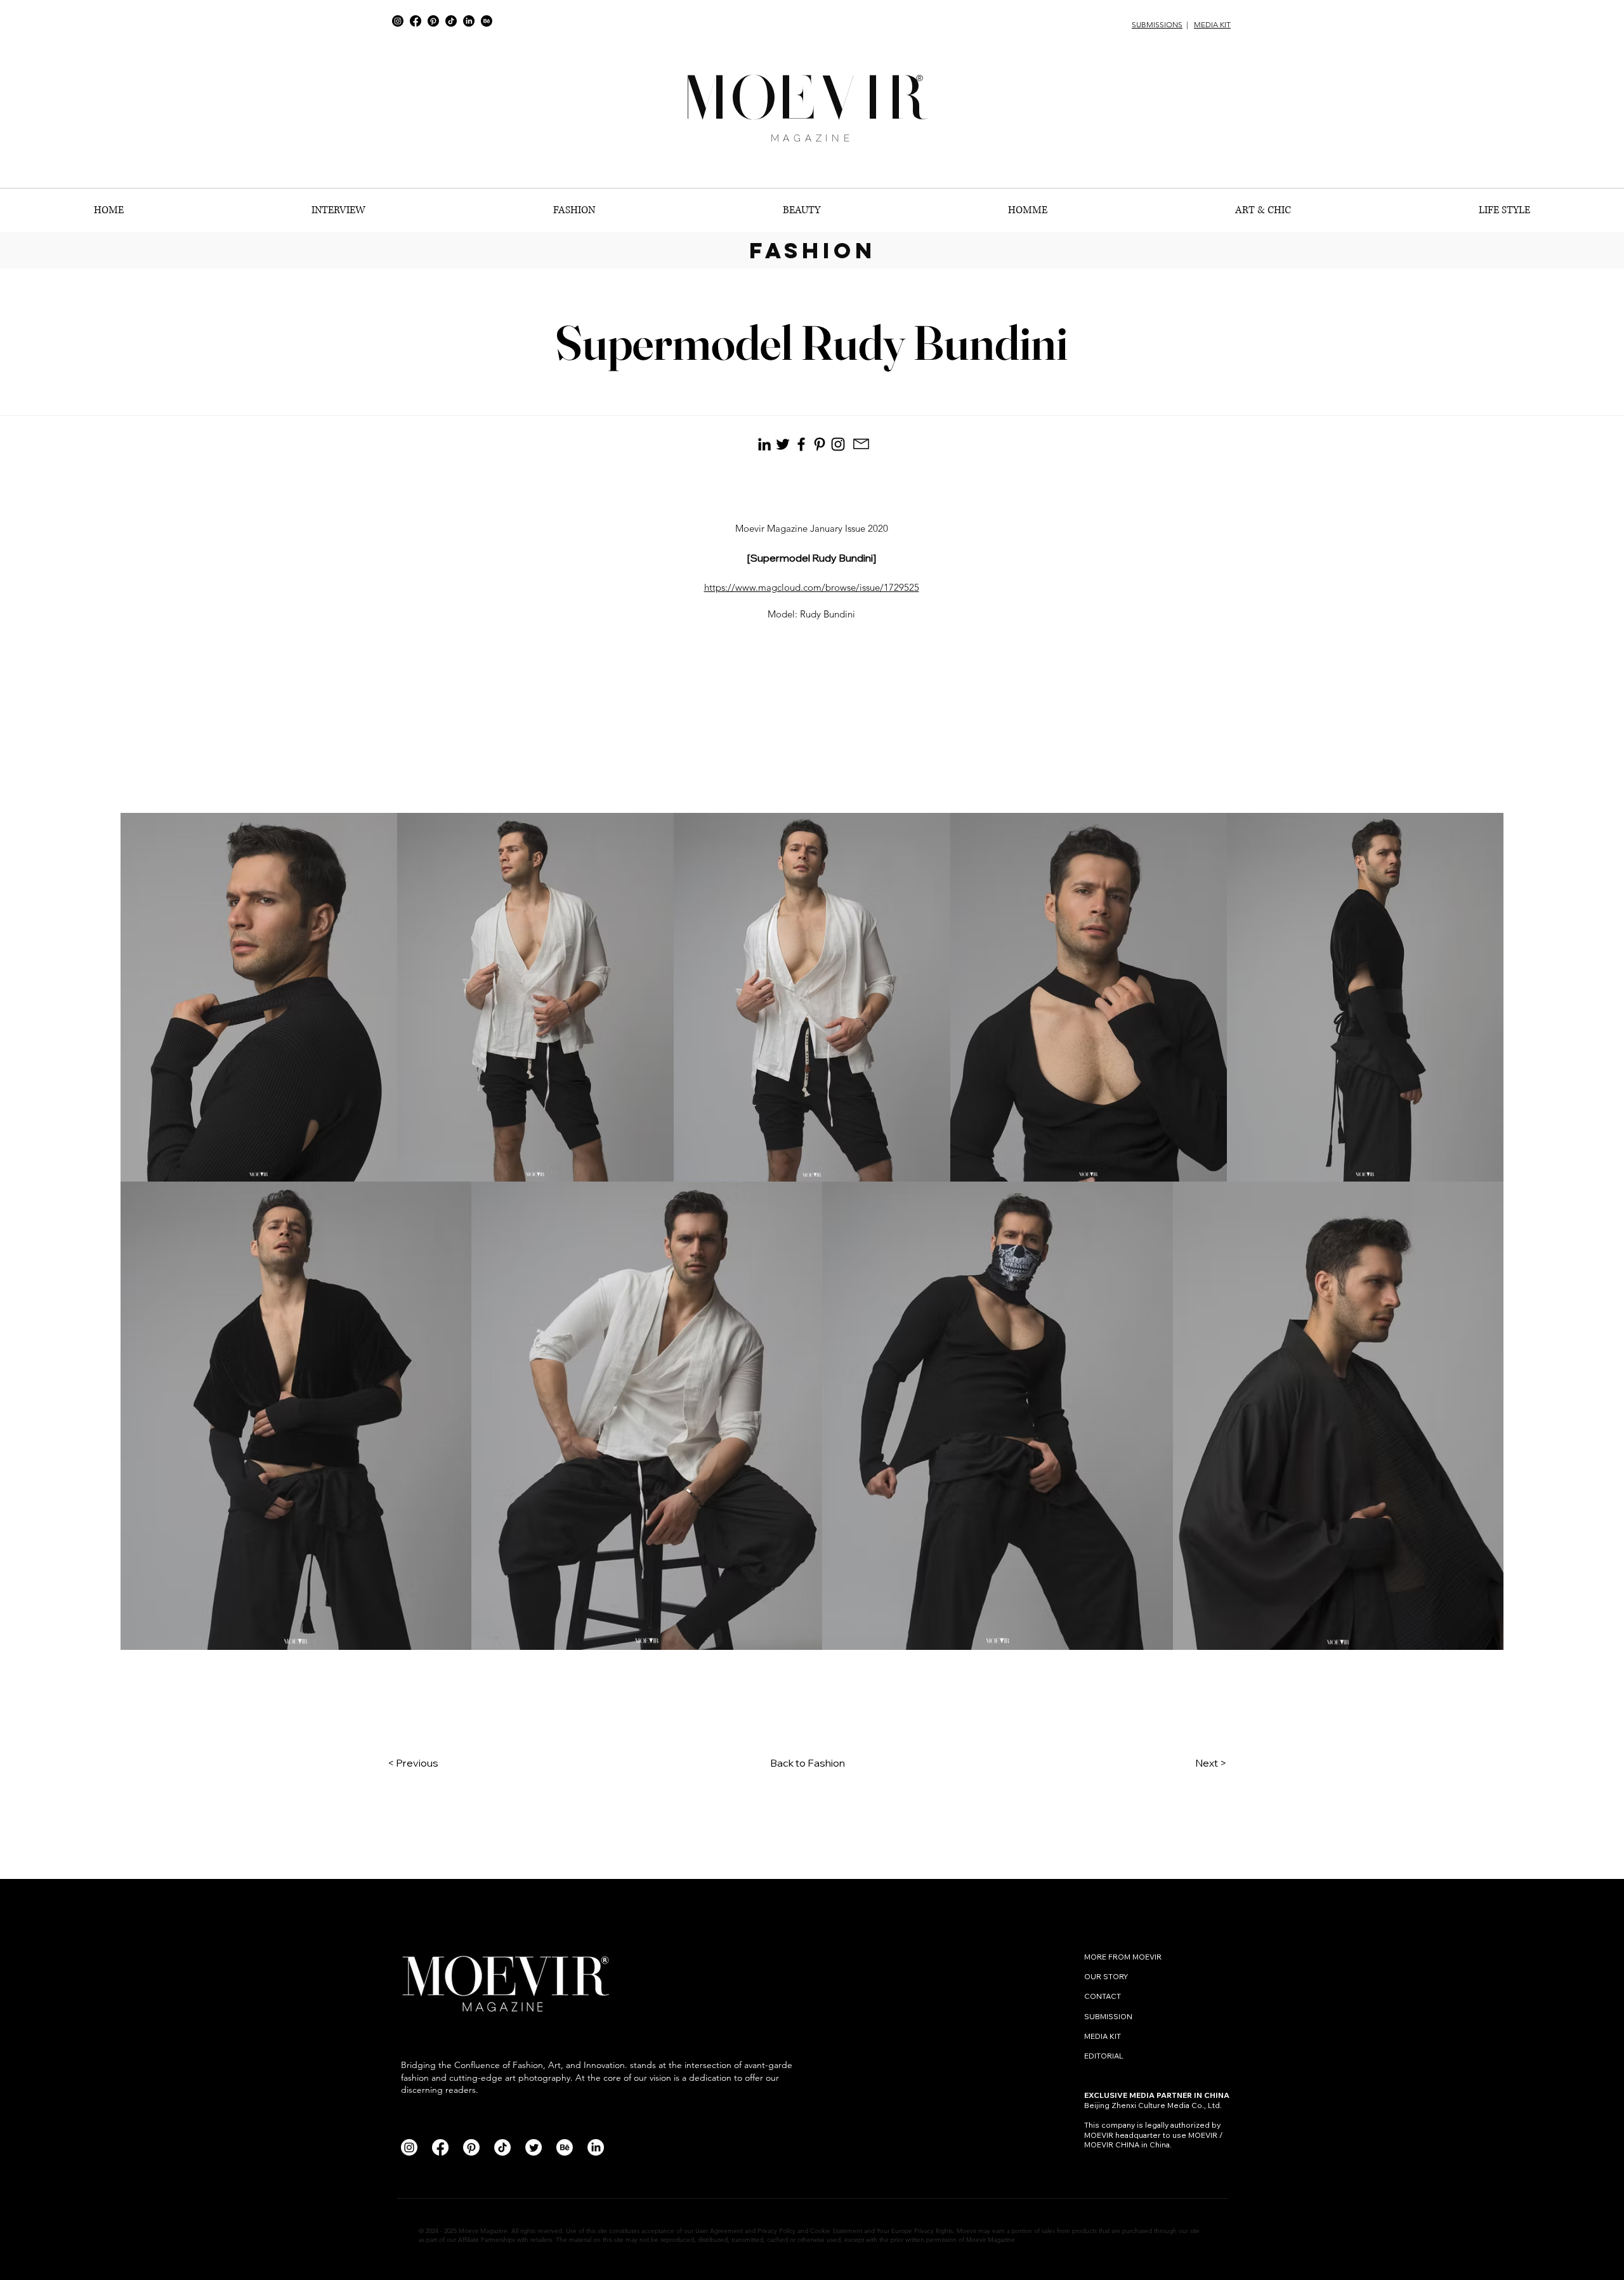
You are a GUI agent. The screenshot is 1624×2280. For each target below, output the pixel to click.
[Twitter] (534, 2147)
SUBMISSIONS (1157, 24)
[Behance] (487, 21)
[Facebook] (416, 21)
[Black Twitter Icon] (783, 444)
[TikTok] (451, 21)
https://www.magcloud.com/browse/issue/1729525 (812, 587)
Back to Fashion (808, 1763)
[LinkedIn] (469, 21)
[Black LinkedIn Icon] (764, 444)
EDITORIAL (1104, 2056)
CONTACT (1103, 1996)
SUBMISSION (1108, 2016)
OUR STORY (1106, 1976)
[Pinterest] (433, 21)
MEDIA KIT (1212, 24)
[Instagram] (398, 21)
